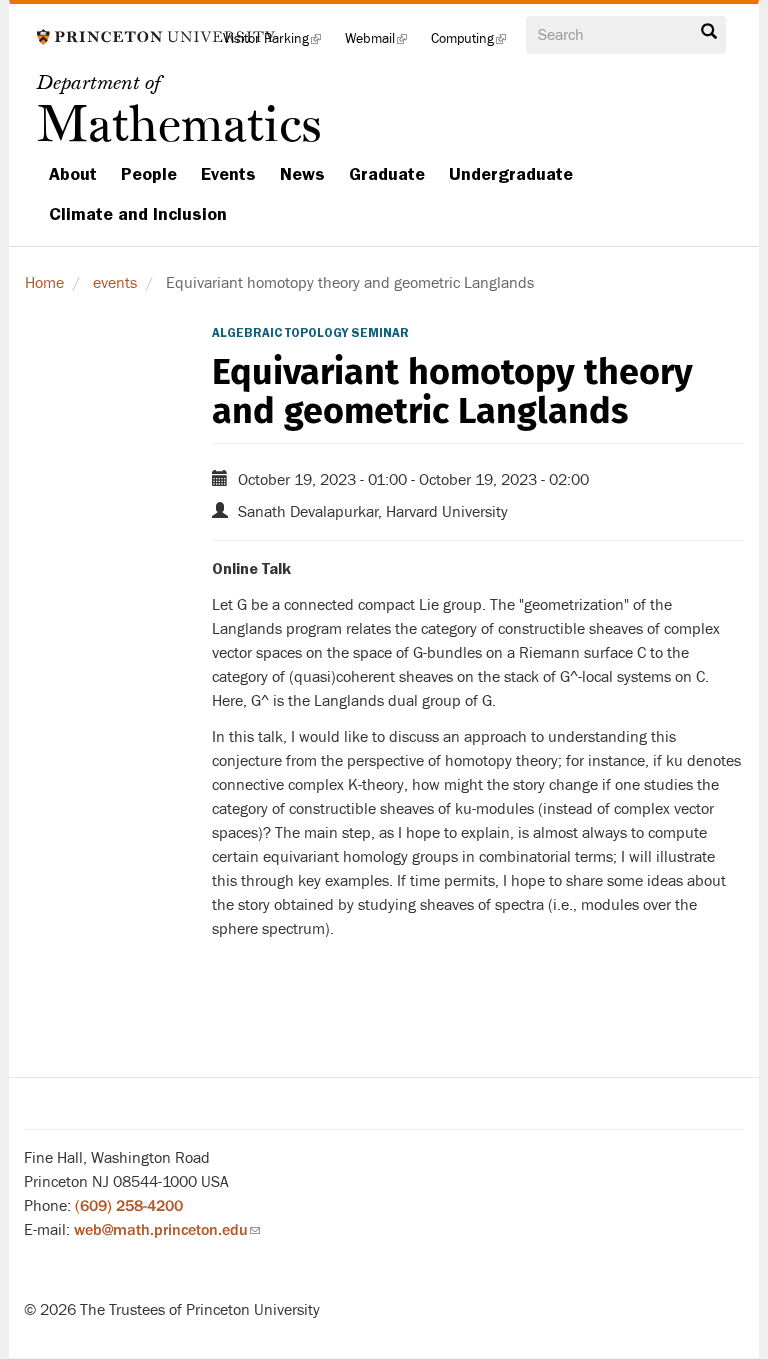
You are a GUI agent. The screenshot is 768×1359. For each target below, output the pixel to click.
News (302, 174)
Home (44, 283)
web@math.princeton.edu (167, 1230)
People (149, 174)
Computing (474, 44)
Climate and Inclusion (138, 214)
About (73, 174)
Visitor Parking (278, 44)
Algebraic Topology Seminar (310, 333)
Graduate (387, 174)
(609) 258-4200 (129, 1206)
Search (709, 37)
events (115, 283)
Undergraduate (511, 174)
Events (228, 174)
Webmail (382, 44)
